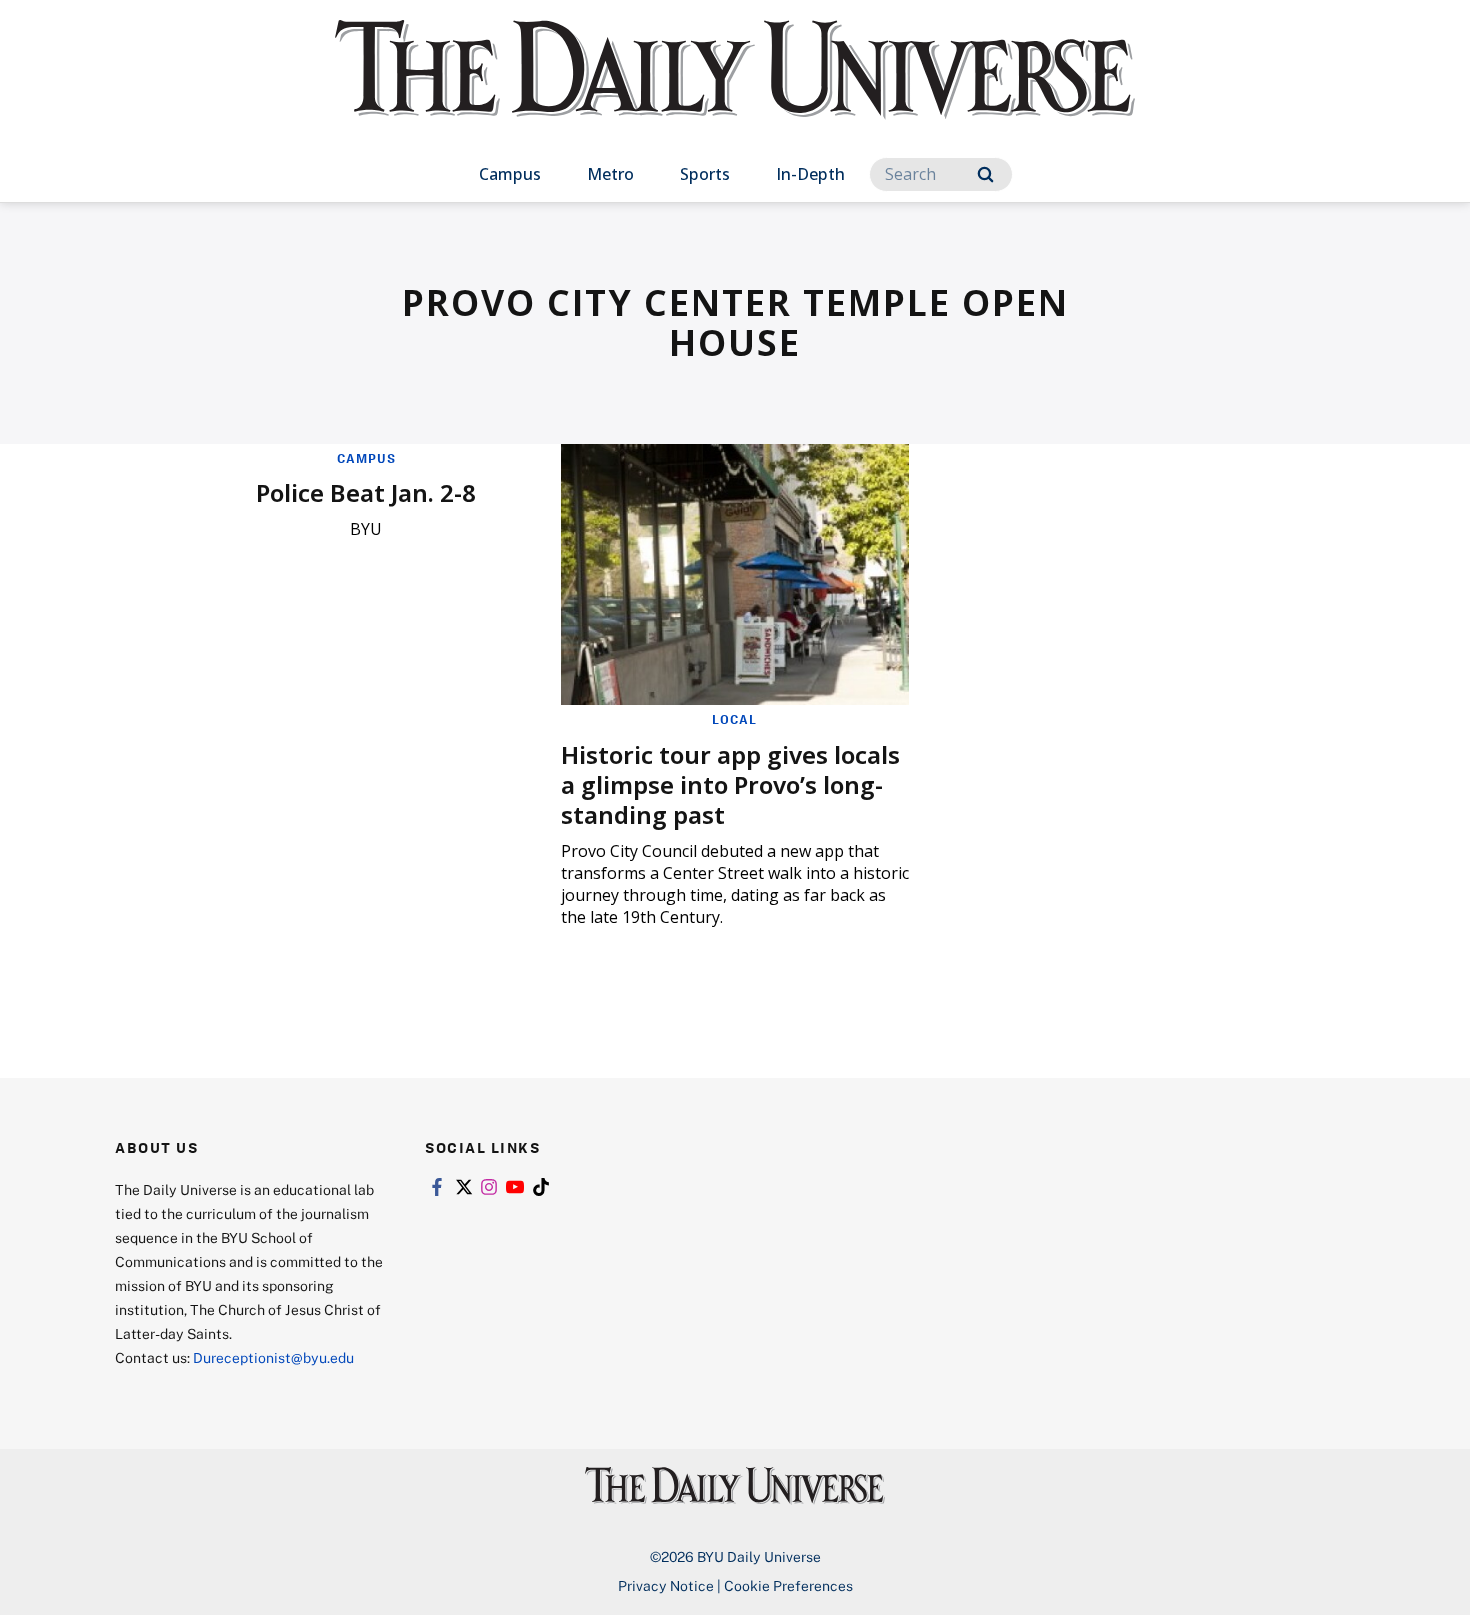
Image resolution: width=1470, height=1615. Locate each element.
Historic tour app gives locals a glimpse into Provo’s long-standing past (730, 784)
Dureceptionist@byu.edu (273, 1357)
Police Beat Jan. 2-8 (366, 492)
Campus (510, 174)
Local (734, 719)
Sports (705, 174)
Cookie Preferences (788, 1585)
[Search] (985, 174)
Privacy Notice (666, 1585)
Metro (610, 174)
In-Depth (810, 174)
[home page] (735, 89)
